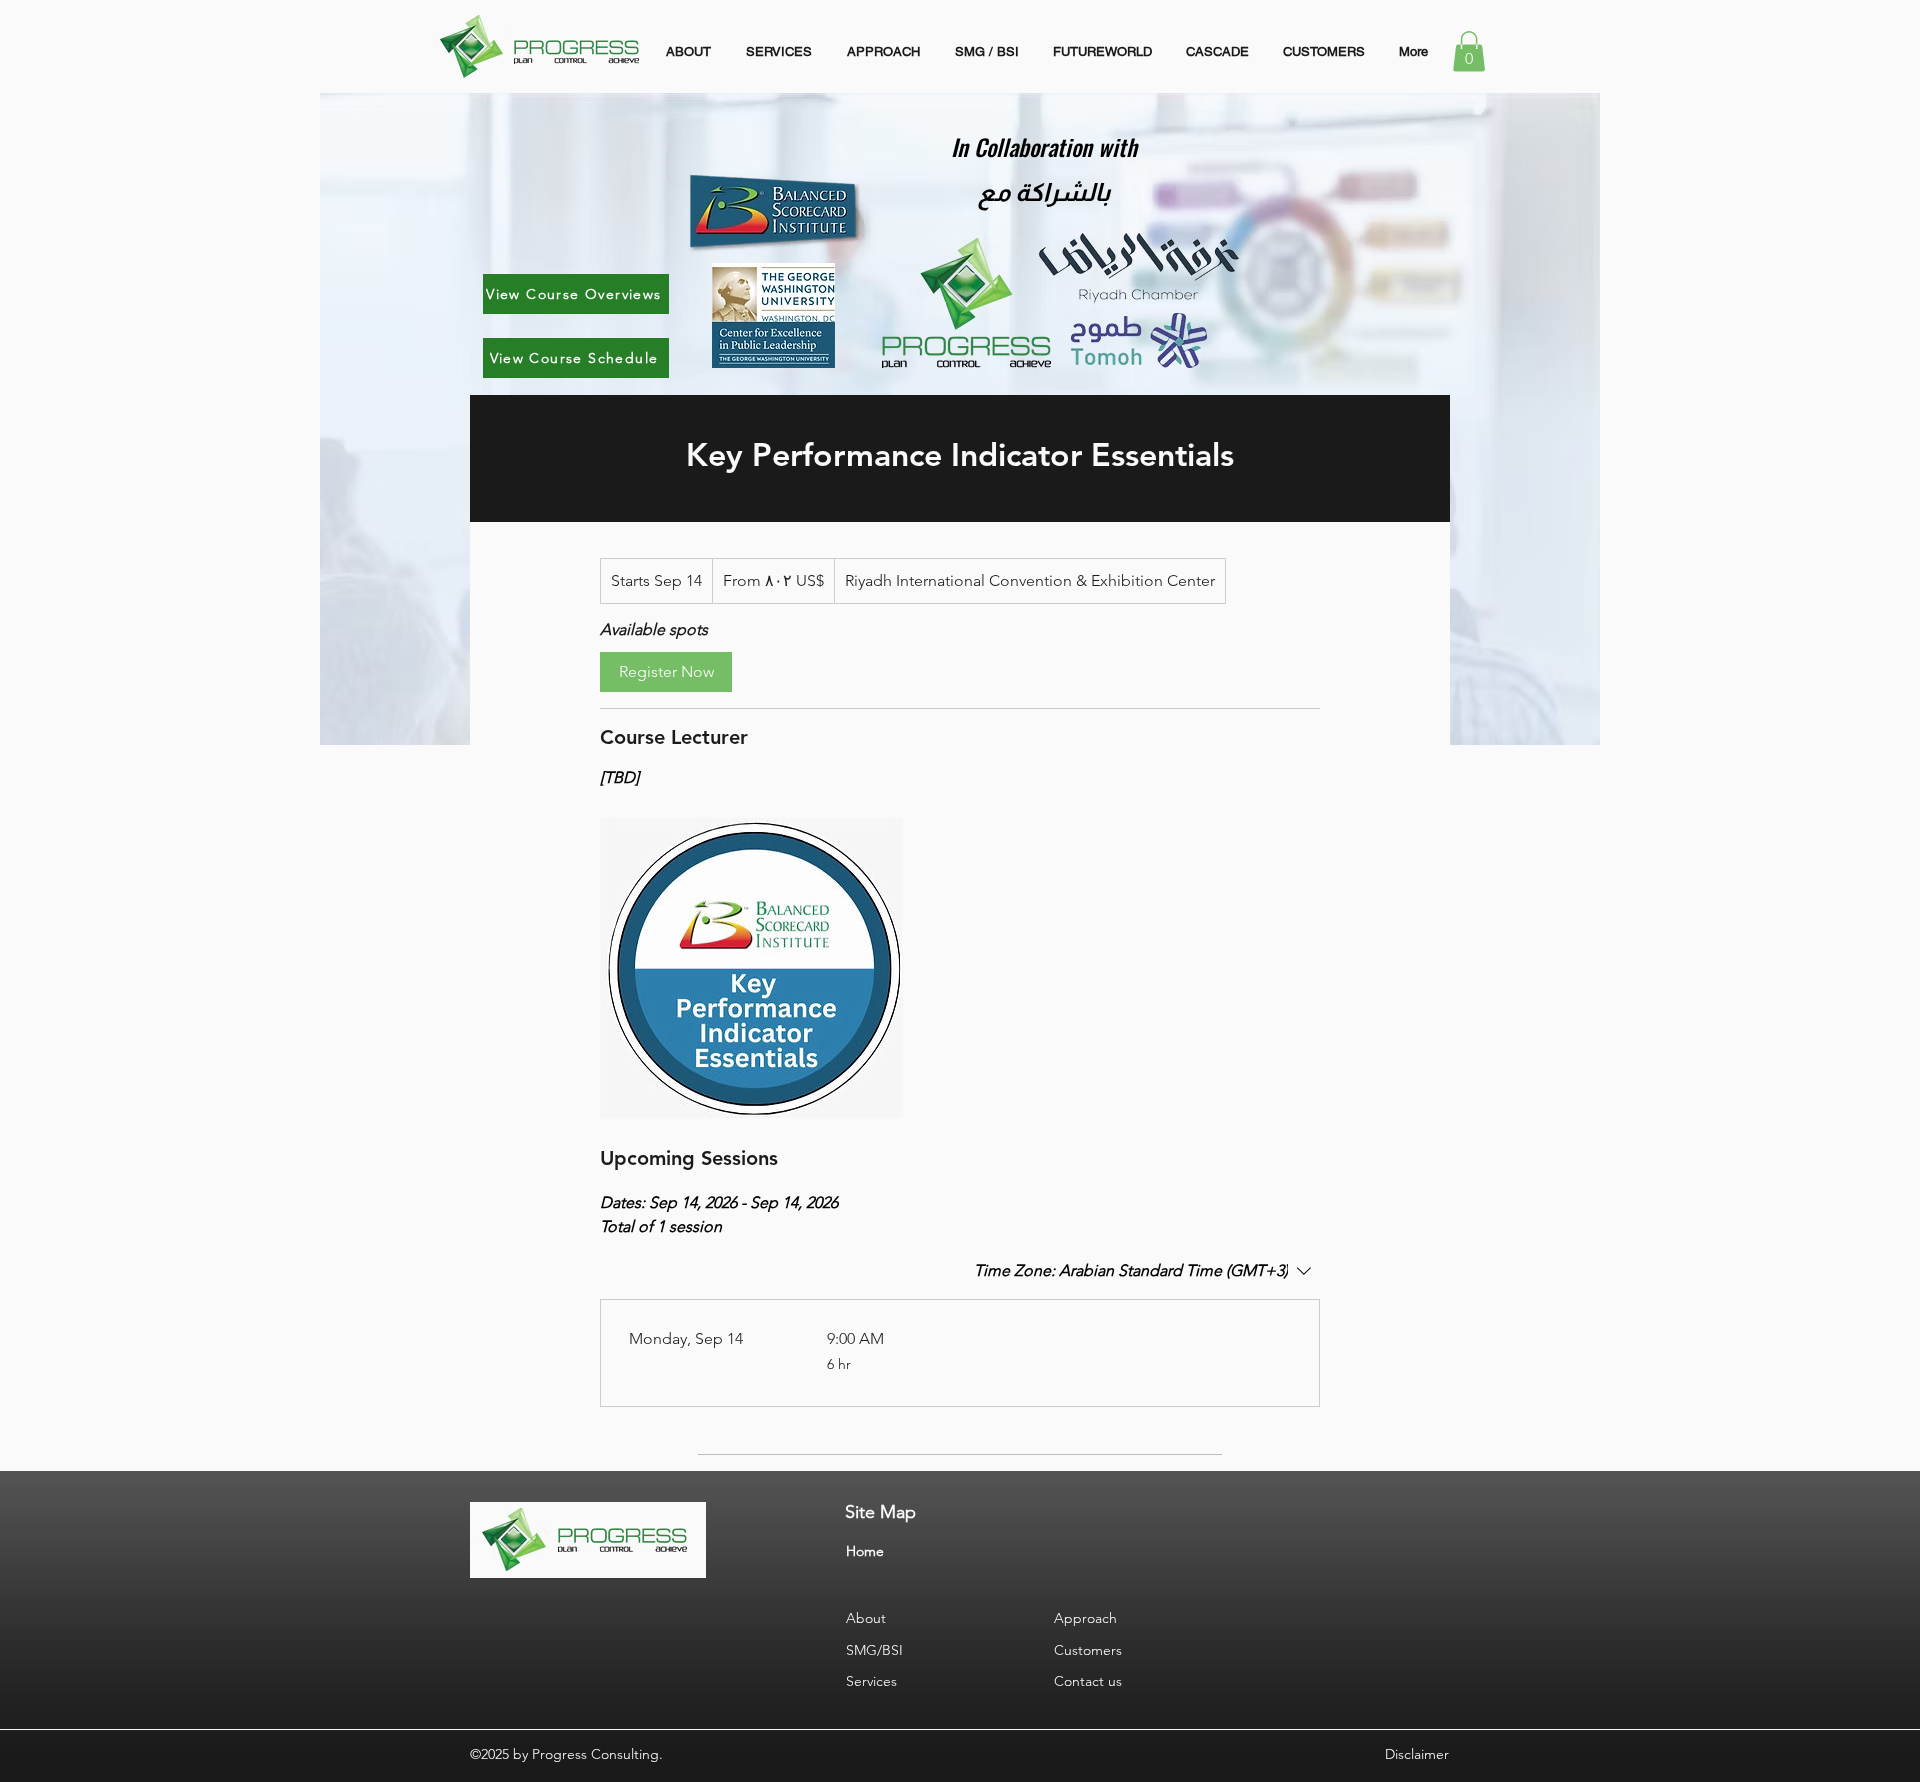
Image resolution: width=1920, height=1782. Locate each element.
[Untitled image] (751, 968)
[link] (666, 672)
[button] (1469, 51)
